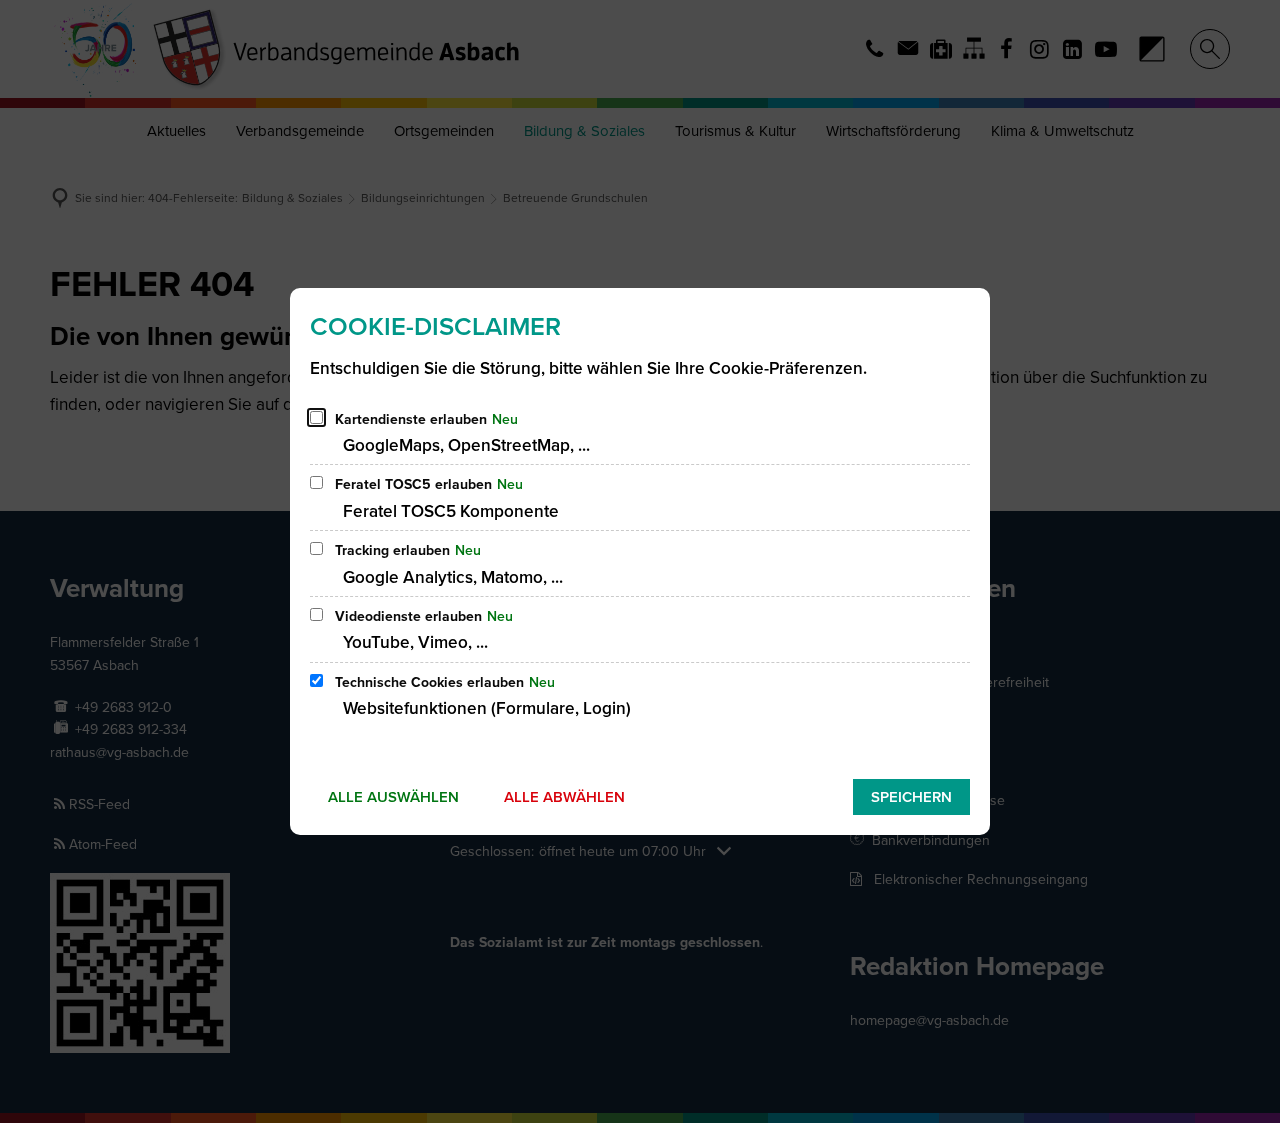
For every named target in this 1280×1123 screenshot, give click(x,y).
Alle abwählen (564, 797)
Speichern (911, 797)
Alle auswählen (393, 797)
